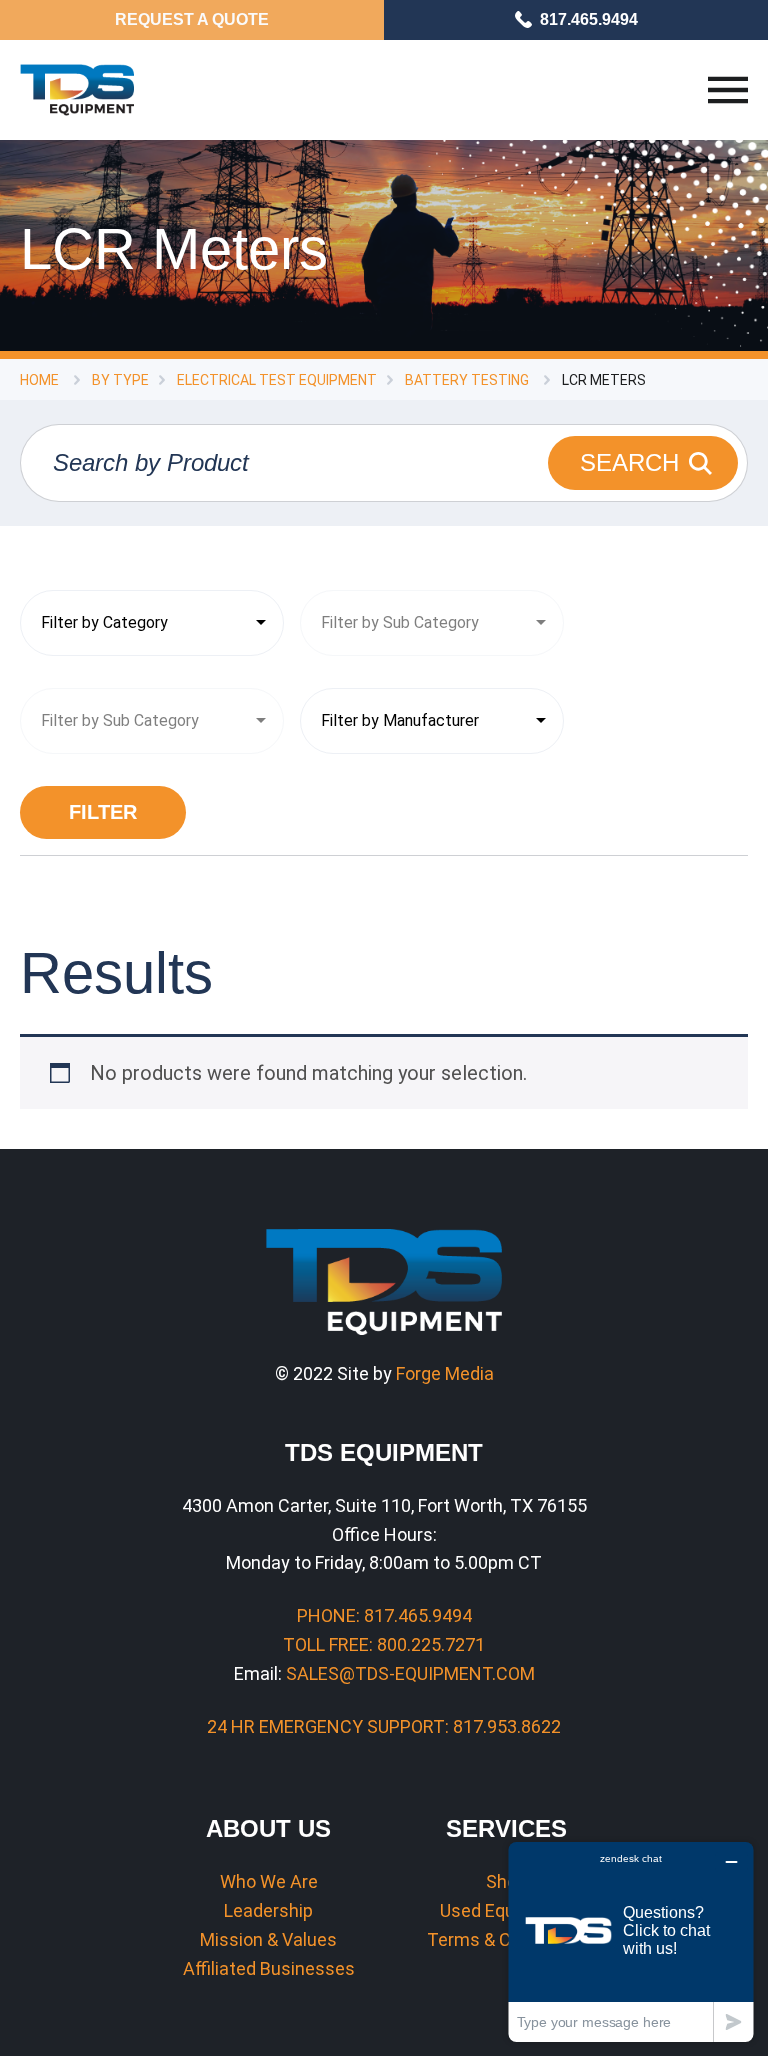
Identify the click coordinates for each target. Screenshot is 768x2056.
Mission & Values (268, 1939)
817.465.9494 (589, 19)
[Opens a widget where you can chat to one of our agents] (631, 1941)
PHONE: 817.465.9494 (384, 1615)
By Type (120, 380)
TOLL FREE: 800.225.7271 (384, 1644)
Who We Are (269, 1881)
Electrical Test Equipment (277, 380)
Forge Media (445, 1373)
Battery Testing (467, 380)
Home (39, 380)
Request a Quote (192, 19)
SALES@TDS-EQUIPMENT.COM (410, 1673)
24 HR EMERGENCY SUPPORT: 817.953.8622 (384, 1726)
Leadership (268, 1910)
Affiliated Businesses (269, 1968)
